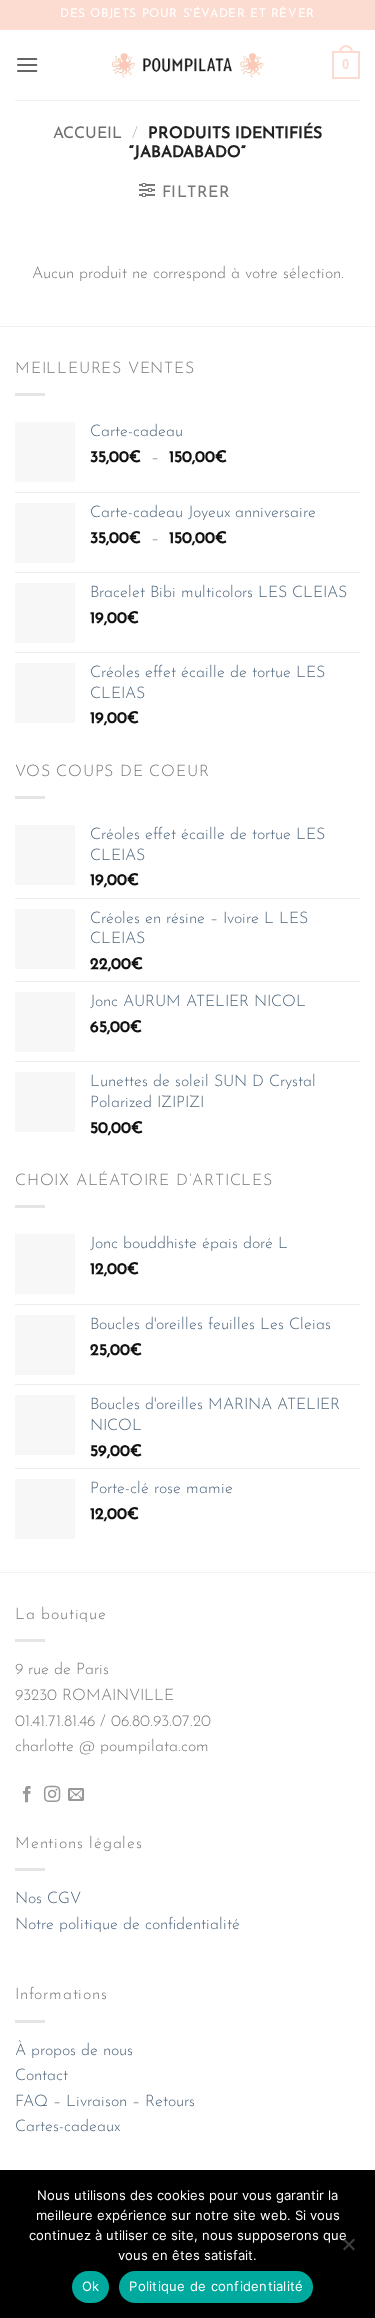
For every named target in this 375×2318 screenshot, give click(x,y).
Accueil (87, 134)
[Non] (348, 2250)
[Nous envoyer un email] (76, 1795)
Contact (41, 2076)
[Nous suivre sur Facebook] (27, 1795)
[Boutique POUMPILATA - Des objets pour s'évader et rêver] (188, 64)
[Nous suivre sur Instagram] (52, 1795)
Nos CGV (48, 1899)
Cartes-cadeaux (67, 2127)
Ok (91, 2286)
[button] (27, 64)
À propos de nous (74, 2051)
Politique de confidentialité (216, 2286)
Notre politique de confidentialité (127, 1925)
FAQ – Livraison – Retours (105, 2102)
